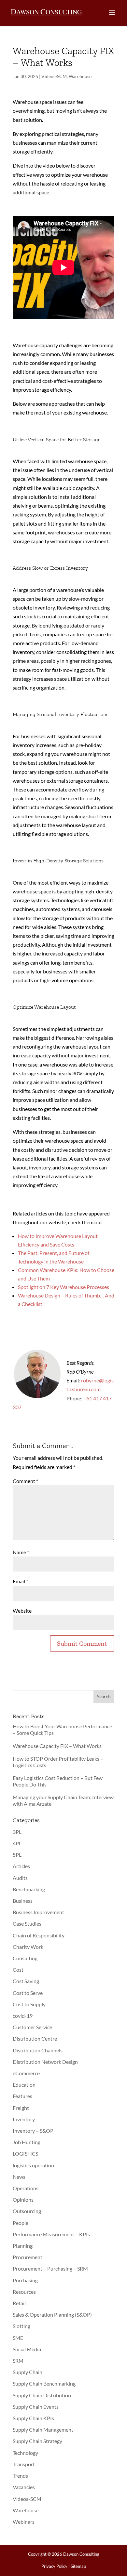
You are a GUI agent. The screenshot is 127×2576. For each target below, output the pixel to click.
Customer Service (32, 2027)
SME (18, 2338)
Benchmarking (29, 1889)
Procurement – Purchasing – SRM (50, 2268)
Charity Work (28, 1947)
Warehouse (80, 76)
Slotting (21, 2326)
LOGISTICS (25, 2153)
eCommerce (26, 2073)
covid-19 (23, 2016)
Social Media (27, 2349)
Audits (20, 1878)
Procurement (28, 2257)
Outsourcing (27, 2211)
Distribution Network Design (45, 2062)
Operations (26, 2188)
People (21, 2223)
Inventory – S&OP (33, 2131)
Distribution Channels (38, 2050)
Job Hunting (27, 2142)
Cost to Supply (29, 2004)
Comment (25, 1481)
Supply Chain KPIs (33, 2418)
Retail (19, 2303)
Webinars (24, 2522)
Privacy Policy (54, 2566)
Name (21, 1552)
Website (22, 1611)
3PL (17, 1832)
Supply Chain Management (43, 2429)
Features (22, 2096)
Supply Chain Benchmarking (44, 2383)
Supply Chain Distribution (42, 2395)
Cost (18, 1970)
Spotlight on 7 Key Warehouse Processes (63, 1287)
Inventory (24, 2119)
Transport (24, 2464)
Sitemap (78, 2566)
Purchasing (25, 2280)
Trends (20, 2476)
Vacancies (24, 2487)
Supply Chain (28, 2372)
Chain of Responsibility (39, 1935)
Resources (24, 2292)
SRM (18, 2361)
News (19, 2177)
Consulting (25, 1958)
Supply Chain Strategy (37, 2441)
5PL (17, 1855)
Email (20, 1581)
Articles (21, 1866)
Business (23, 1901)
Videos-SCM (54, 76)
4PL (17, 1843)
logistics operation (33, 2165)
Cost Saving (26, 1981)
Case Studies (27, 1924)
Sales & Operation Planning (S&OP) (52, 2315)
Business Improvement (38, 1912)
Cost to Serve (28, 1993)
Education (24, 2085)
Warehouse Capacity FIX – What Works (57, 1746)
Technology (25, 2453)
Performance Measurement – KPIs (51, 2234)
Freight (21, 2108)
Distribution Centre (35, 2038)
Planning (23, 2246)
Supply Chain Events (36, 2407)
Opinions (23, 2200)
